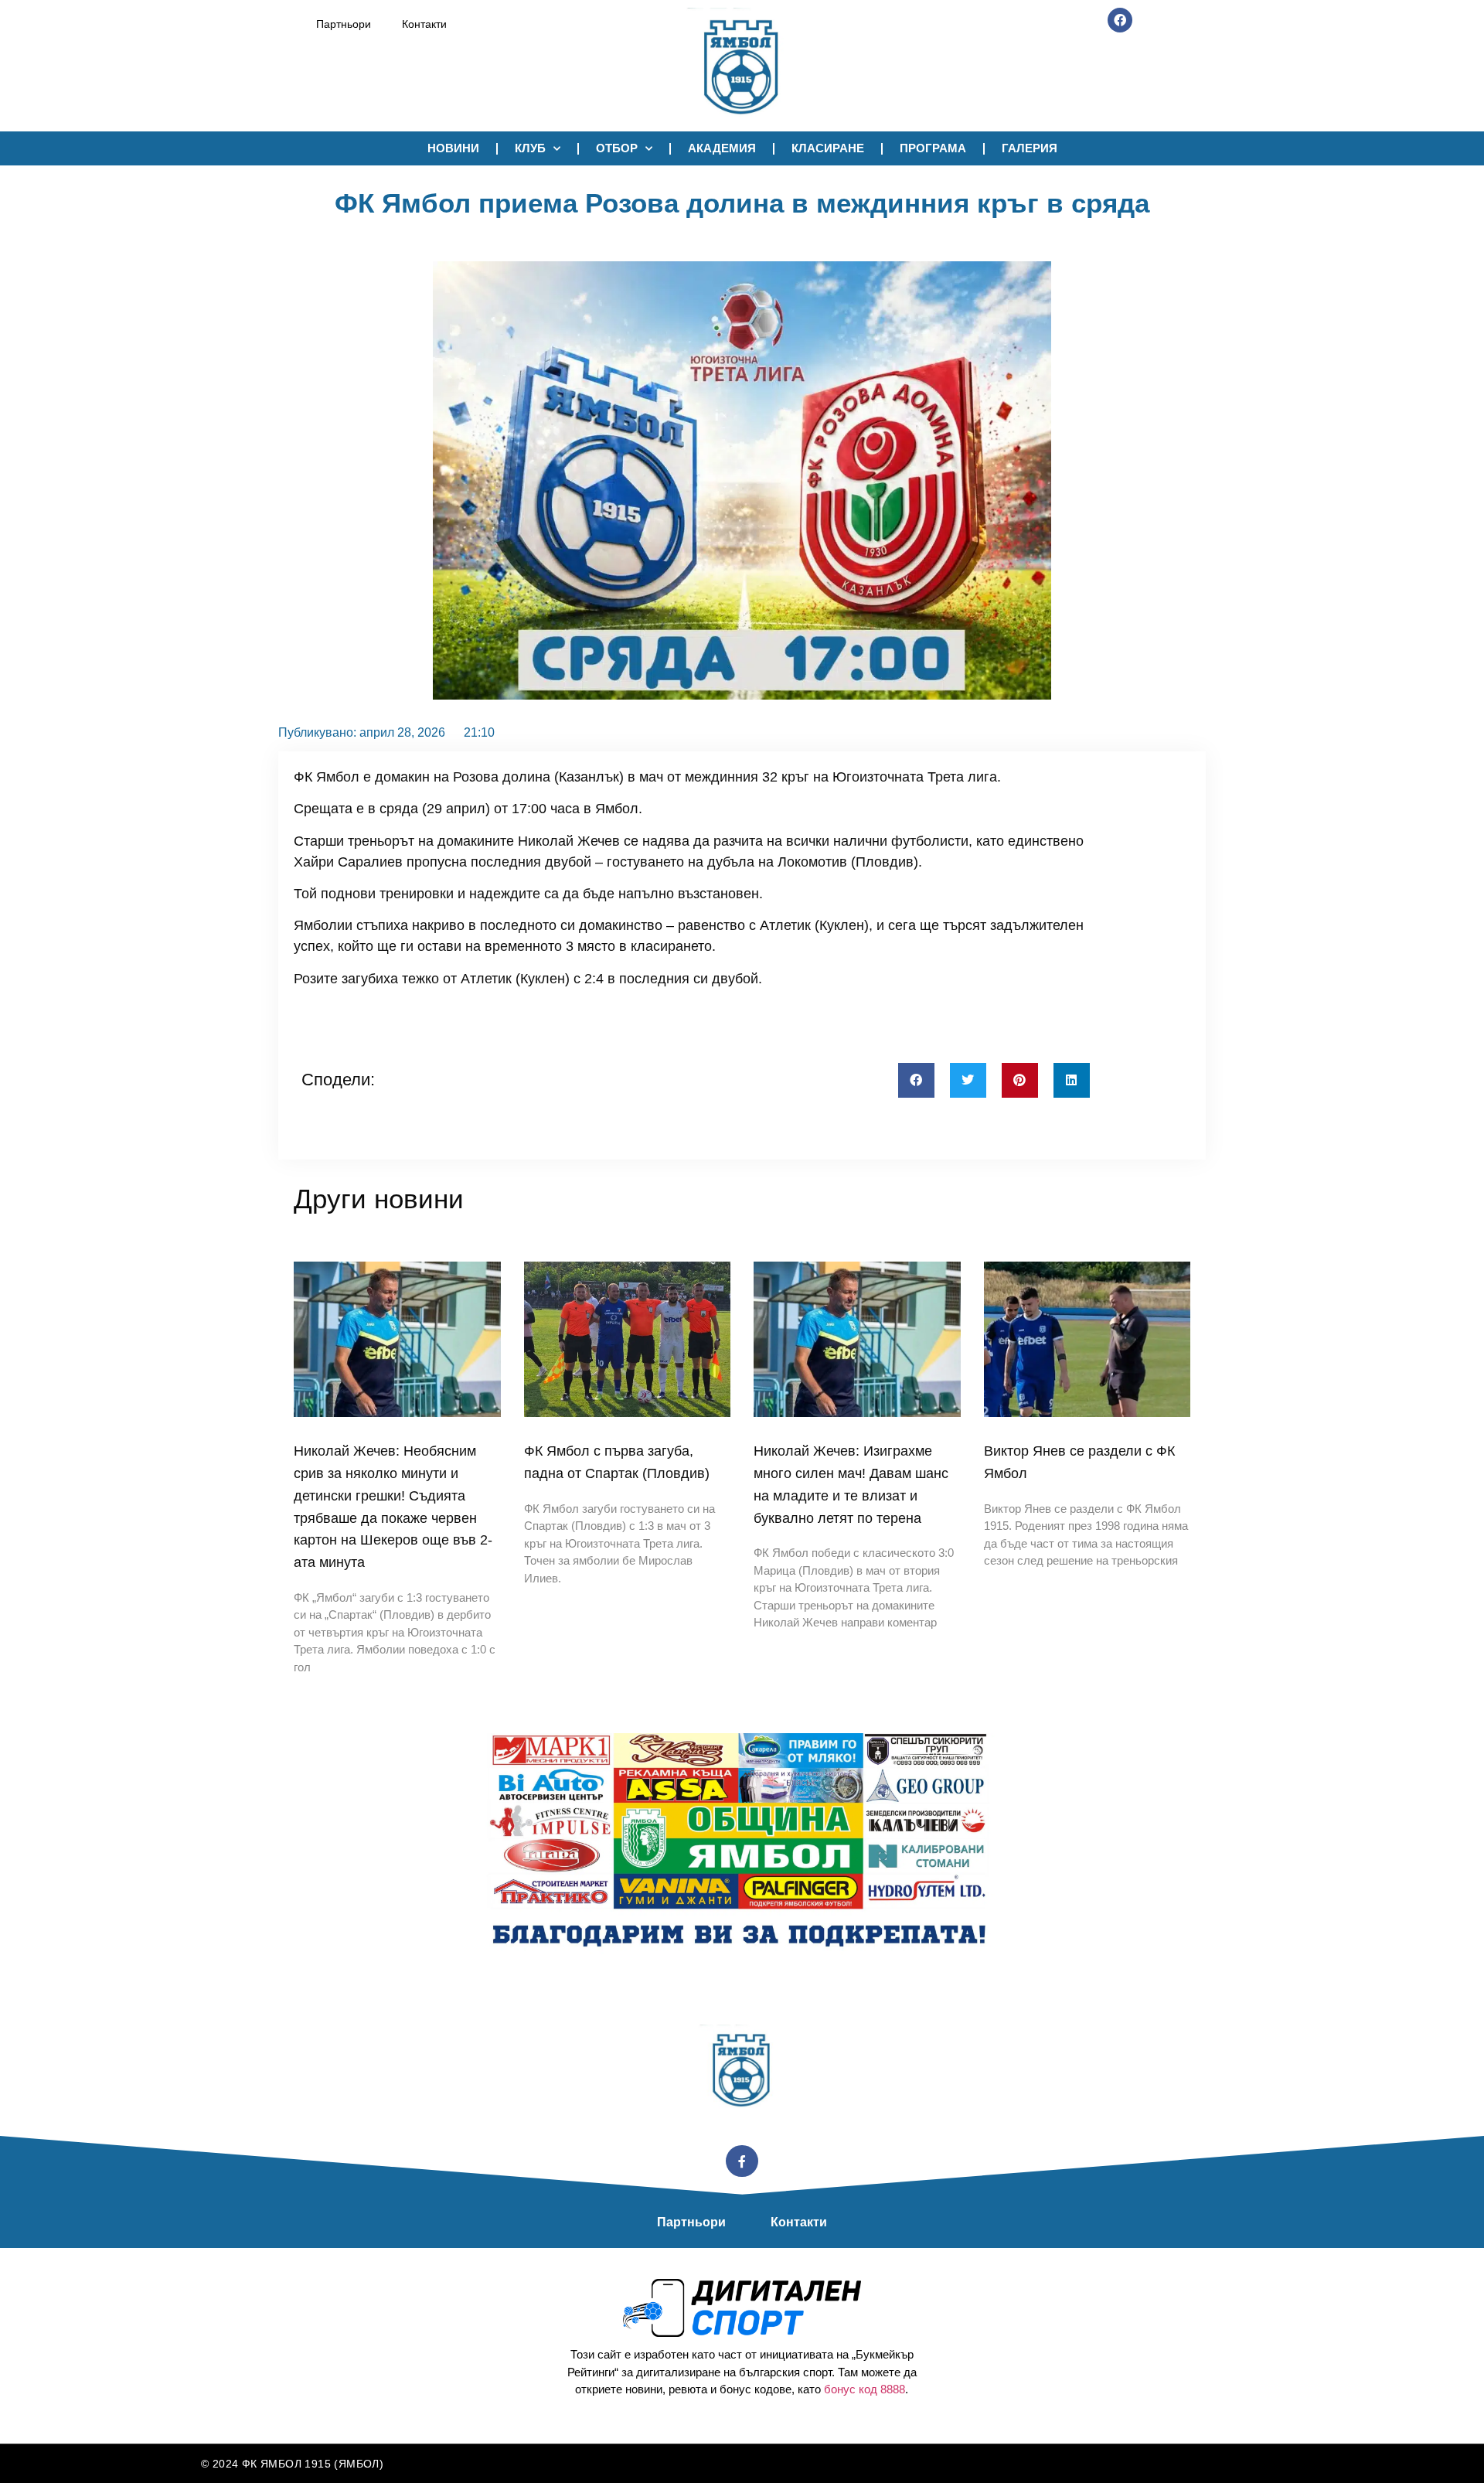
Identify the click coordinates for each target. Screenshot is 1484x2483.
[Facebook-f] (742, 2161)
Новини (453, 148)
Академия (722, 148)
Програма (933, 148)
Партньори (344, 24)
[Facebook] (1120, 20)
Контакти (424, 24)
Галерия (1030, 148)
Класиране (828, 148)
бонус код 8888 (865, 2389)
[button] (916, 1080)
